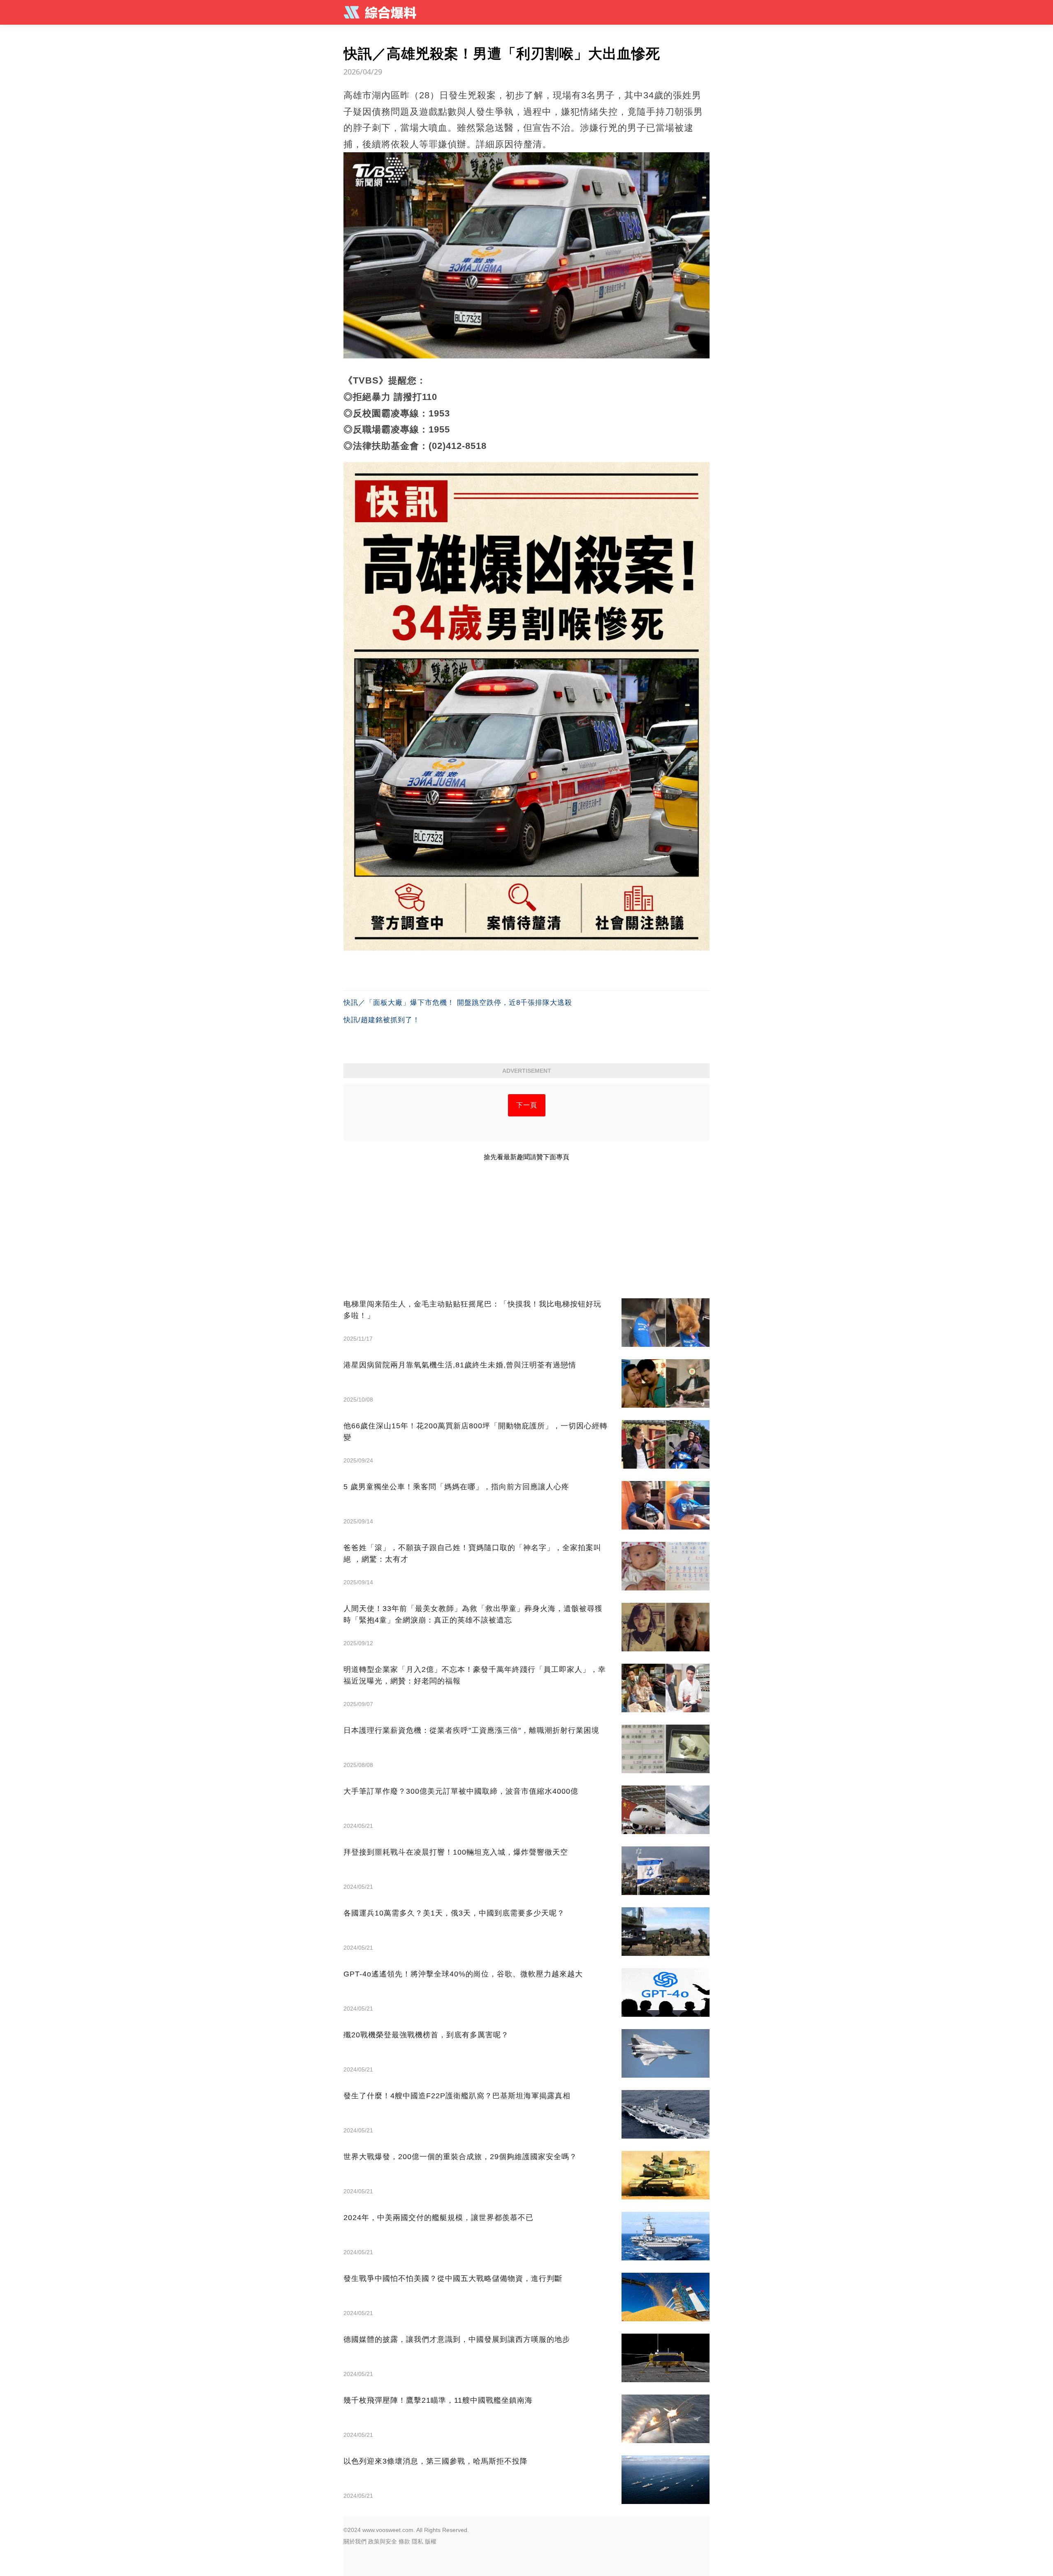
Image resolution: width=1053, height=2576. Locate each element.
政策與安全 (383, 2541)
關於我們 (355, 2541)
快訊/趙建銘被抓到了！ (382, 1020)
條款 (404, 2541)
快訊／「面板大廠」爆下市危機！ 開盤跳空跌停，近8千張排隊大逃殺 (458, 1003)
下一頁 (527, 1105)
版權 (431, 2541)
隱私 (417, 2541)
